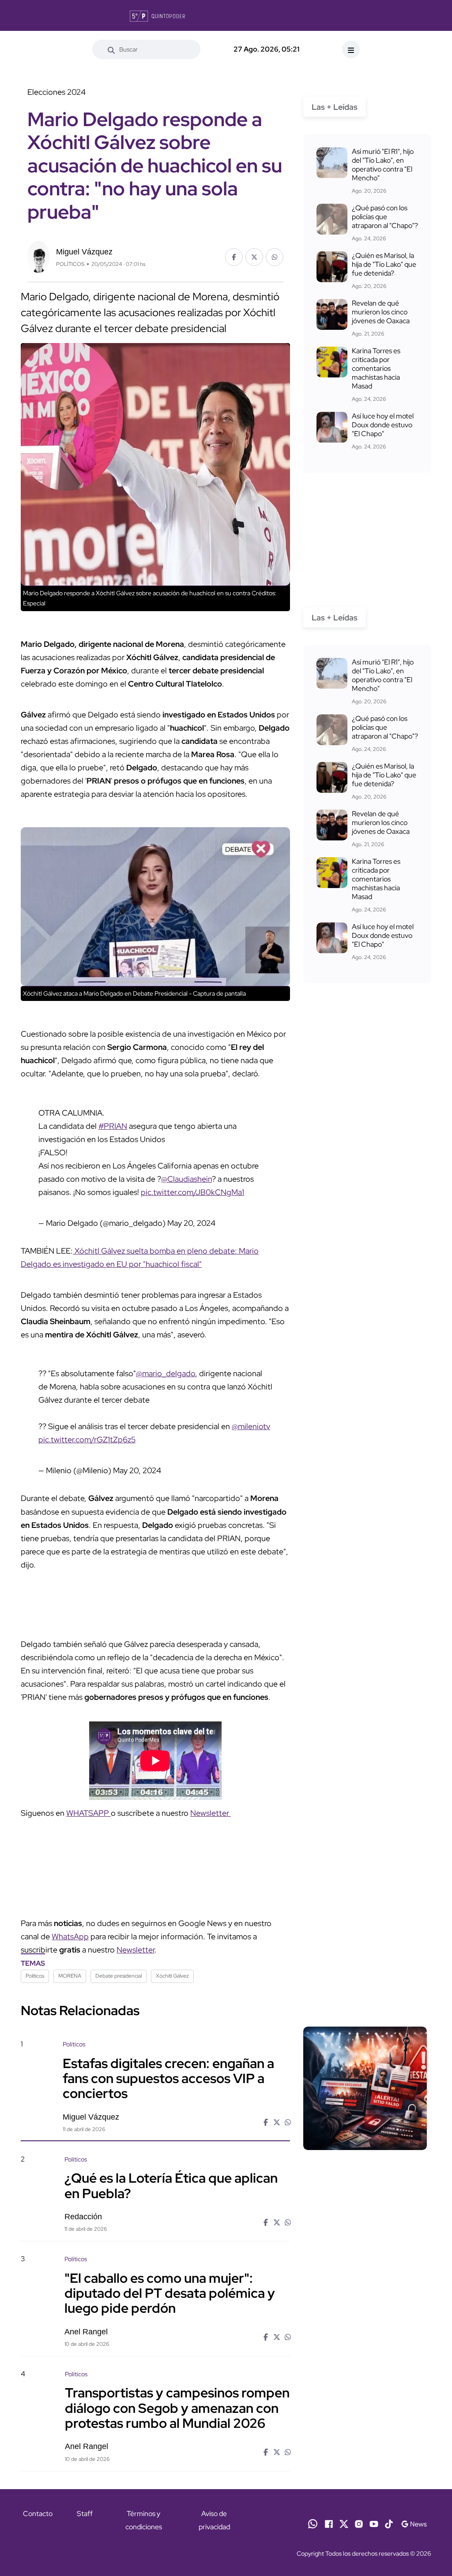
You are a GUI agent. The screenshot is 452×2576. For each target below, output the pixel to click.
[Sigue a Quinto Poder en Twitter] (344, 2523)
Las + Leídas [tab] (335, 107)
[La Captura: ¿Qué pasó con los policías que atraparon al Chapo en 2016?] (332, 219)
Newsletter (211, 1813)
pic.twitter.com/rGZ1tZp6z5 (87, 1439)
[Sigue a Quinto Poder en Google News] (414, 2523)
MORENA (70, 1976)
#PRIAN (113, 1126)
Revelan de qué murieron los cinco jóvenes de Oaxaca (381, 312)
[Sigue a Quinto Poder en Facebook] (329, 2523)
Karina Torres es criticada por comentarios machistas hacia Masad (376, 368)
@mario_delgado (166, 1373)
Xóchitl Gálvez (172, 1976)
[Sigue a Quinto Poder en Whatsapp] (313, 2523)
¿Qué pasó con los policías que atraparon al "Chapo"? (385, 217)
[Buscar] (111, 49)
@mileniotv (251, 1426)
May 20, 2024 (191, 1223)
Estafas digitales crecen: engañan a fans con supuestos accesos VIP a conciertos (168, 2078)
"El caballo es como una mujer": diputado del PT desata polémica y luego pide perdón (170, 2292)
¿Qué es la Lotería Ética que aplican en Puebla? (171, 2185)
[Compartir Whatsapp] (275, 257)
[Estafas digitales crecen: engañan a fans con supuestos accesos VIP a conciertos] (365, 2088)
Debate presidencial (119, 1976)
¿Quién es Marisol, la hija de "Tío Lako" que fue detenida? (384, 264)
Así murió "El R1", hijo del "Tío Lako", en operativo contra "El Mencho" (383, 165)
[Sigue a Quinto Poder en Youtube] (374, 2523)
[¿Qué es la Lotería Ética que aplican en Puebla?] (365, 2203)
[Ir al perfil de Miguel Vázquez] (38, 256)
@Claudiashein (186, 1179)
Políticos (35, 1976)
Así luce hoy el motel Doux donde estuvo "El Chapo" (383, 425)
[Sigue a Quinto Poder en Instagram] (359, 2523)
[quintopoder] (158, 15)
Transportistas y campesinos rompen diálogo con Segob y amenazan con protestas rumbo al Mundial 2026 (177, 2408)
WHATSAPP (89, 1813)
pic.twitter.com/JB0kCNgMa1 (192, 1192)
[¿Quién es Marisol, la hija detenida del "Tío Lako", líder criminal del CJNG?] (332, 267)
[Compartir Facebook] (234, 257)
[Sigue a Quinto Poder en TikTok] (389, 2523)
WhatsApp (70, 1936)
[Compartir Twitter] (254, 257)
